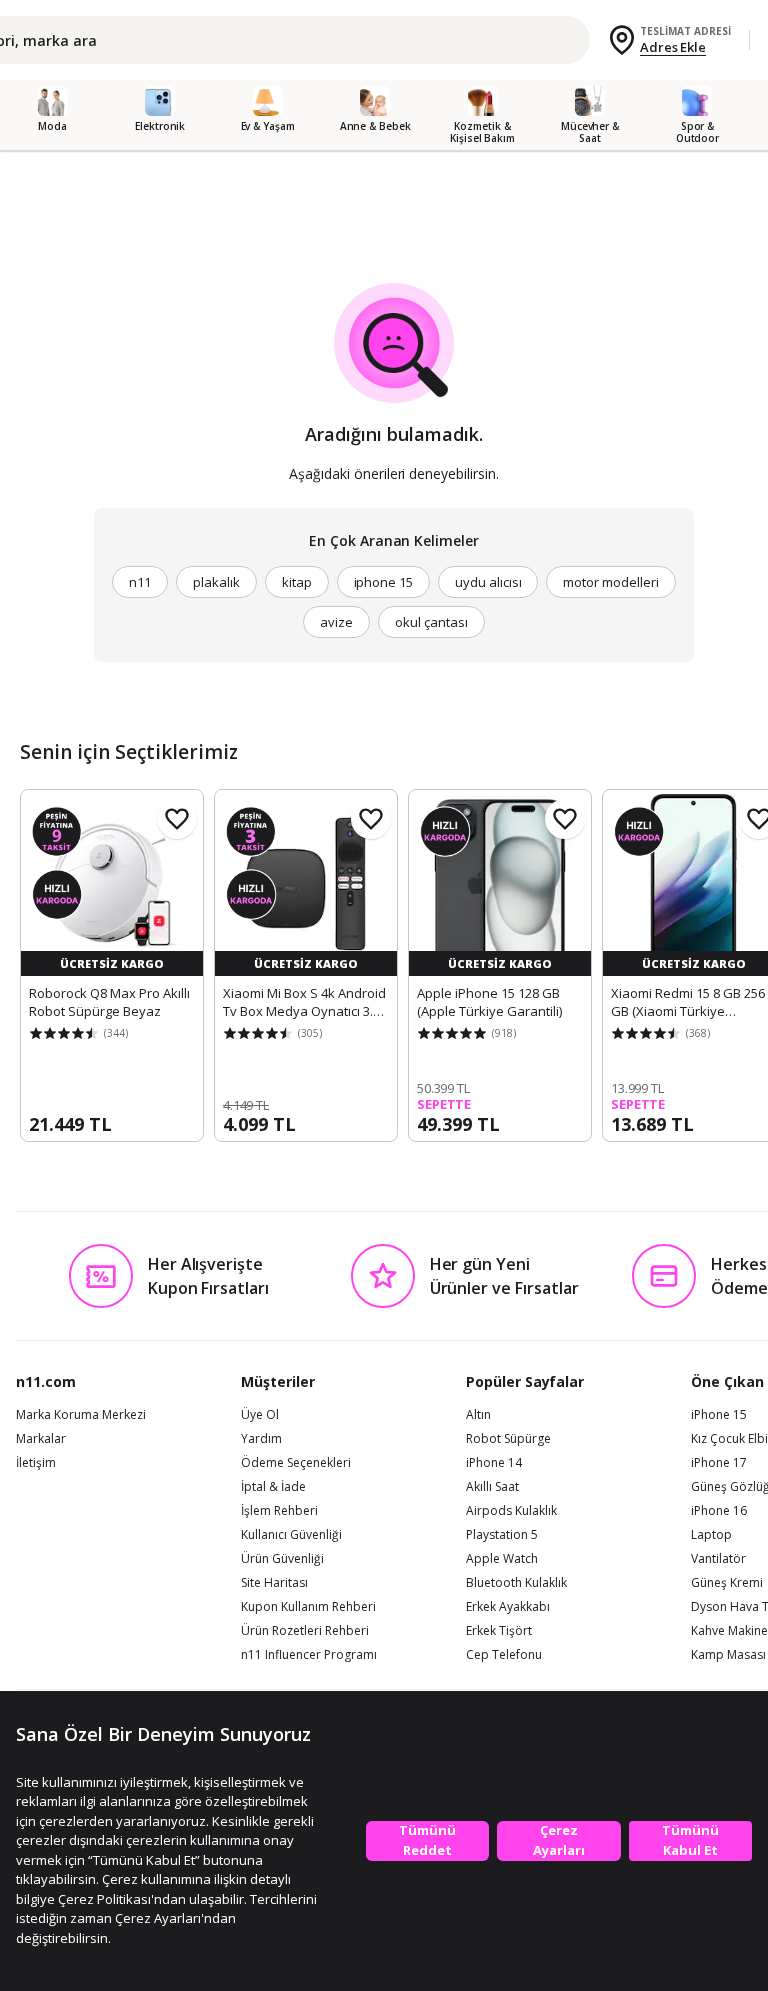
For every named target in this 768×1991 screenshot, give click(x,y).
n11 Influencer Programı (309, 1655)
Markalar (41, 1439)
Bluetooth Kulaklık (516, 1583)
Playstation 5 (502, 1535)
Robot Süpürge (508, 1439)
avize (336, 622)
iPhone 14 (494, 1463)
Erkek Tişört (499, 1631)
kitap (297, 582)
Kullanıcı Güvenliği (291, 1535)
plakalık (216, 582)
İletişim (36, 1463)
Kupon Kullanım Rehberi (308, 1607)
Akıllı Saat (492, 1487)
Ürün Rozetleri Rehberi (305, 1631)
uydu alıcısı (488, 582)
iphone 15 (384, 582)
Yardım (261, 1439)
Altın (478, 1415)
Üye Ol (260, 1415)
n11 (140, 582)
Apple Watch (502, 1559)
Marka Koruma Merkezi (81, 1415)
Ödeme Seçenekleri (296, 1463)
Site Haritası (274, 1583)
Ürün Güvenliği (282, 1559)
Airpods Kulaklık (511, 1511)
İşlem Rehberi (279, 1511)
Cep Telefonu (504, 1655)
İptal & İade (273, 1487)
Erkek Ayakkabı (508, 1607)
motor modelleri (610, 582)
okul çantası (431, 622)
